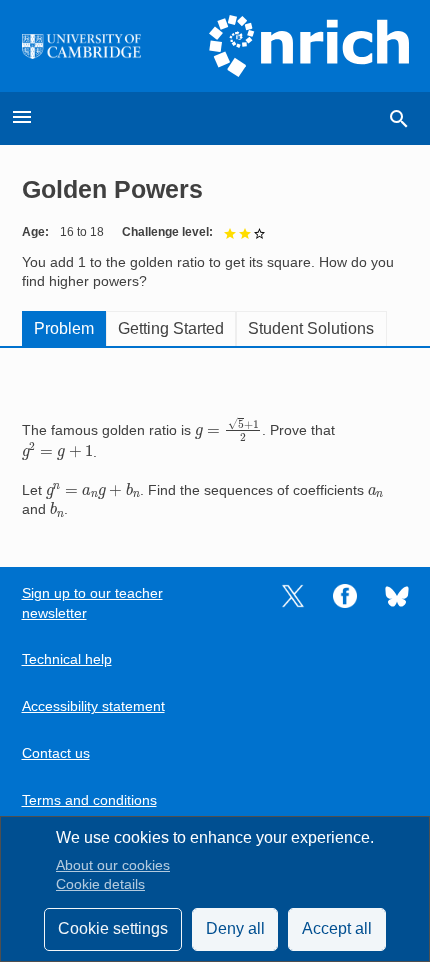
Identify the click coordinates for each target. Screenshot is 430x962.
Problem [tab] (64, 328)
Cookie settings (113, 928)
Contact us (56, 753)
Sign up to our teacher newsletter (92, 603)
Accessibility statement (93, 706)
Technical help (67, 659)
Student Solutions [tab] (311, 328)
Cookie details (100, 884)
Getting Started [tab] (171, 328)
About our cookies (113, 865)
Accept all (337, 928)
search (399, 119)
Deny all (235, 928)
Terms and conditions (89, 800)
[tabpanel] (215, 442)
